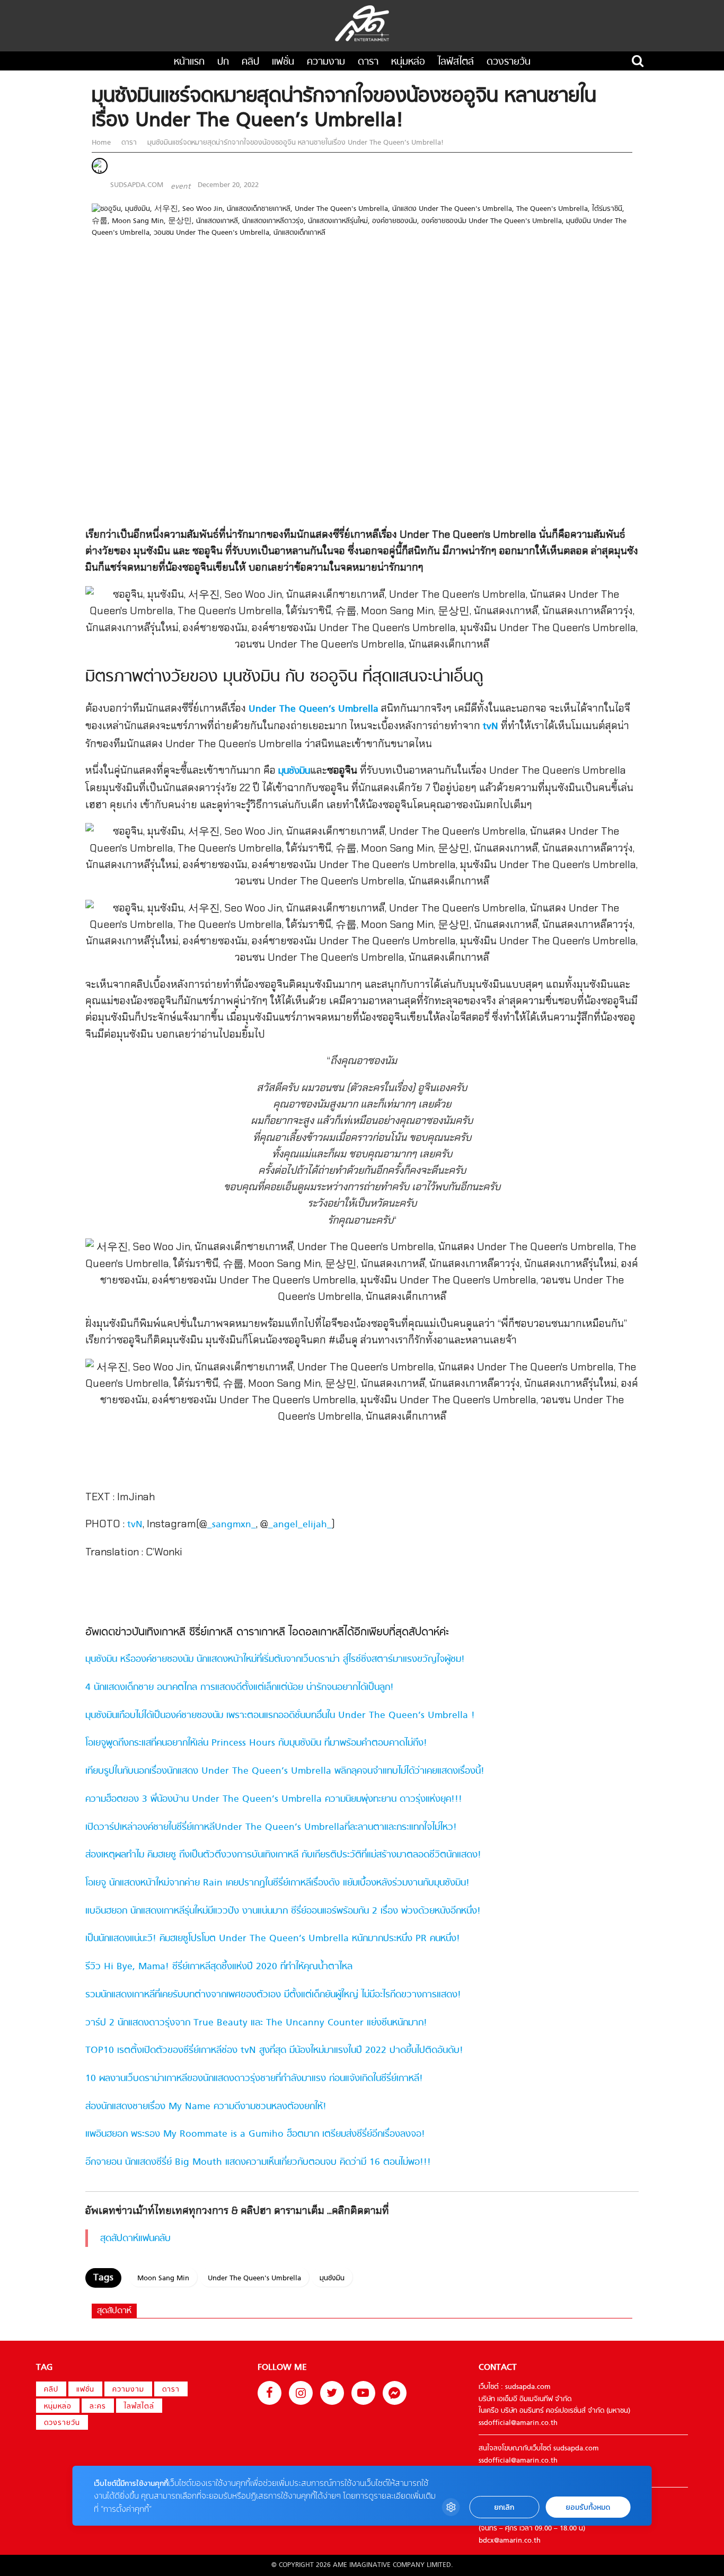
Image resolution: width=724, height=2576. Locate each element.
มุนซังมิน (332, 2278)
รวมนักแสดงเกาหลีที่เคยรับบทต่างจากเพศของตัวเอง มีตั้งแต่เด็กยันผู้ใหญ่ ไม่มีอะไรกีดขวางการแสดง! (273, 1995)
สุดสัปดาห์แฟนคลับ (135, 2239)
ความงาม (326, 62)
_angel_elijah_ (300, 1525)
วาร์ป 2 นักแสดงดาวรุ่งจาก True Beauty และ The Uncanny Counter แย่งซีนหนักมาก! (256, 2023)
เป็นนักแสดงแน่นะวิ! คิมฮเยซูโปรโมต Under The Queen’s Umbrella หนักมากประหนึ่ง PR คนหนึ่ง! (273, 1939)
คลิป (250, 62)
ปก (223, 62)
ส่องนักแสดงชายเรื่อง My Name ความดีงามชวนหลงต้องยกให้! (206, 2107)
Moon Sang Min (163, 2278)
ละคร (98, 2407)
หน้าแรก (189, 62)
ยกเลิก (504, 2507)
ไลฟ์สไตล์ (456, 62)
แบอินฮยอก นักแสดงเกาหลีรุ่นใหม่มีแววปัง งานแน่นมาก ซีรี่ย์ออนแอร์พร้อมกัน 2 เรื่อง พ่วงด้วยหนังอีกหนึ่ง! (283, 1911)
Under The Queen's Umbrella (254, 2278)
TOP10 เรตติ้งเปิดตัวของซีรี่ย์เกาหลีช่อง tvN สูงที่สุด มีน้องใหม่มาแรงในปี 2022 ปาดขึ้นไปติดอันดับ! (274, 2051)
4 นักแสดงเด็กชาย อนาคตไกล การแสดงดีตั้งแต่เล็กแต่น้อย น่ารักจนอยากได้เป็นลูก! (240, 1688)
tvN (491, 727)
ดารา (368, 62)
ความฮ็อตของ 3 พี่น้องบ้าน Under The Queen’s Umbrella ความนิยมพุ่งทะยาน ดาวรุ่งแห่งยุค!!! (274, 1799)
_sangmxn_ (232, 1525)
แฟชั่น (283, 62)
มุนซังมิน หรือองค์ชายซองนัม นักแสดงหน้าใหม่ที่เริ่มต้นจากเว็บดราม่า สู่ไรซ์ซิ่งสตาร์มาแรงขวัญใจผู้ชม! (275, 1659)
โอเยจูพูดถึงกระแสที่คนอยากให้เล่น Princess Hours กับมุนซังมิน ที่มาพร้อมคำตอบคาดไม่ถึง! (256, 1743)
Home (102, 143)
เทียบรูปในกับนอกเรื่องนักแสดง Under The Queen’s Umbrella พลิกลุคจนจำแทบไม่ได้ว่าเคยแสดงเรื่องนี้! (285, 1771)
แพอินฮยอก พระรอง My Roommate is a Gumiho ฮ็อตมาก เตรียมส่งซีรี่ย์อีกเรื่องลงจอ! (255, 2134)
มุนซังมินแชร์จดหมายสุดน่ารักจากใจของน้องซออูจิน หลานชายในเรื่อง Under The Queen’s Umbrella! (294, 143)
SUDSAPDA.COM (137, 185)
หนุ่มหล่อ (408, 62)
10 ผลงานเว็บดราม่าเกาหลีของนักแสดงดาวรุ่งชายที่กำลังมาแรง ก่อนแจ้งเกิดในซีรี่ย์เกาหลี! (254, 2079)
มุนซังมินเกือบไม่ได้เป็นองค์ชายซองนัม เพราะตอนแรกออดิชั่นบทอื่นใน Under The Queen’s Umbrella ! (280, 1716)
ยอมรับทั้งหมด (588, 2507)
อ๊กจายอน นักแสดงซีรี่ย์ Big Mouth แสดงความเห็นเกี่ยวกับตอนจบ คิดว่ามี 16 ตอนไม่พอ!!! (258, 2162)
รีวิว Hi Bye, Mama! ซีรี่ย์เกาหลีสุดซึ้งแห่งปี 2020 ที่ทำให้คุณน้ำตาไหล (219, 1967)
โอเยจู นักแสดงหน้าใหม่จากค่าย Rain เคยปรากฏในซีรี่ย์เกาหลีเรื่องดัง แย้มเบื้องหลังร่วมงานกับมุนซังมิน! (277, 1883)
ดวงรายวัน (509, 62)
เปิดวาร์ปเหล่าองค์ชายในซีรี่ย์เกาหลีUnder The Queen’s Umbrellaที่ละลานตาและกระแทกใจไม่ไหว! (271, 1827)
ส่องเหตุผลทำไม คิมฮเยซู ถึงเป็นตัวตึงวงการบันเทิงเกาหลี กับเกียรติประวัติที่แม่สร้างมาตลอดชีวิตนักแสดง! (283, 1855)
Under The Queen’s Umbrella (314, 709)
